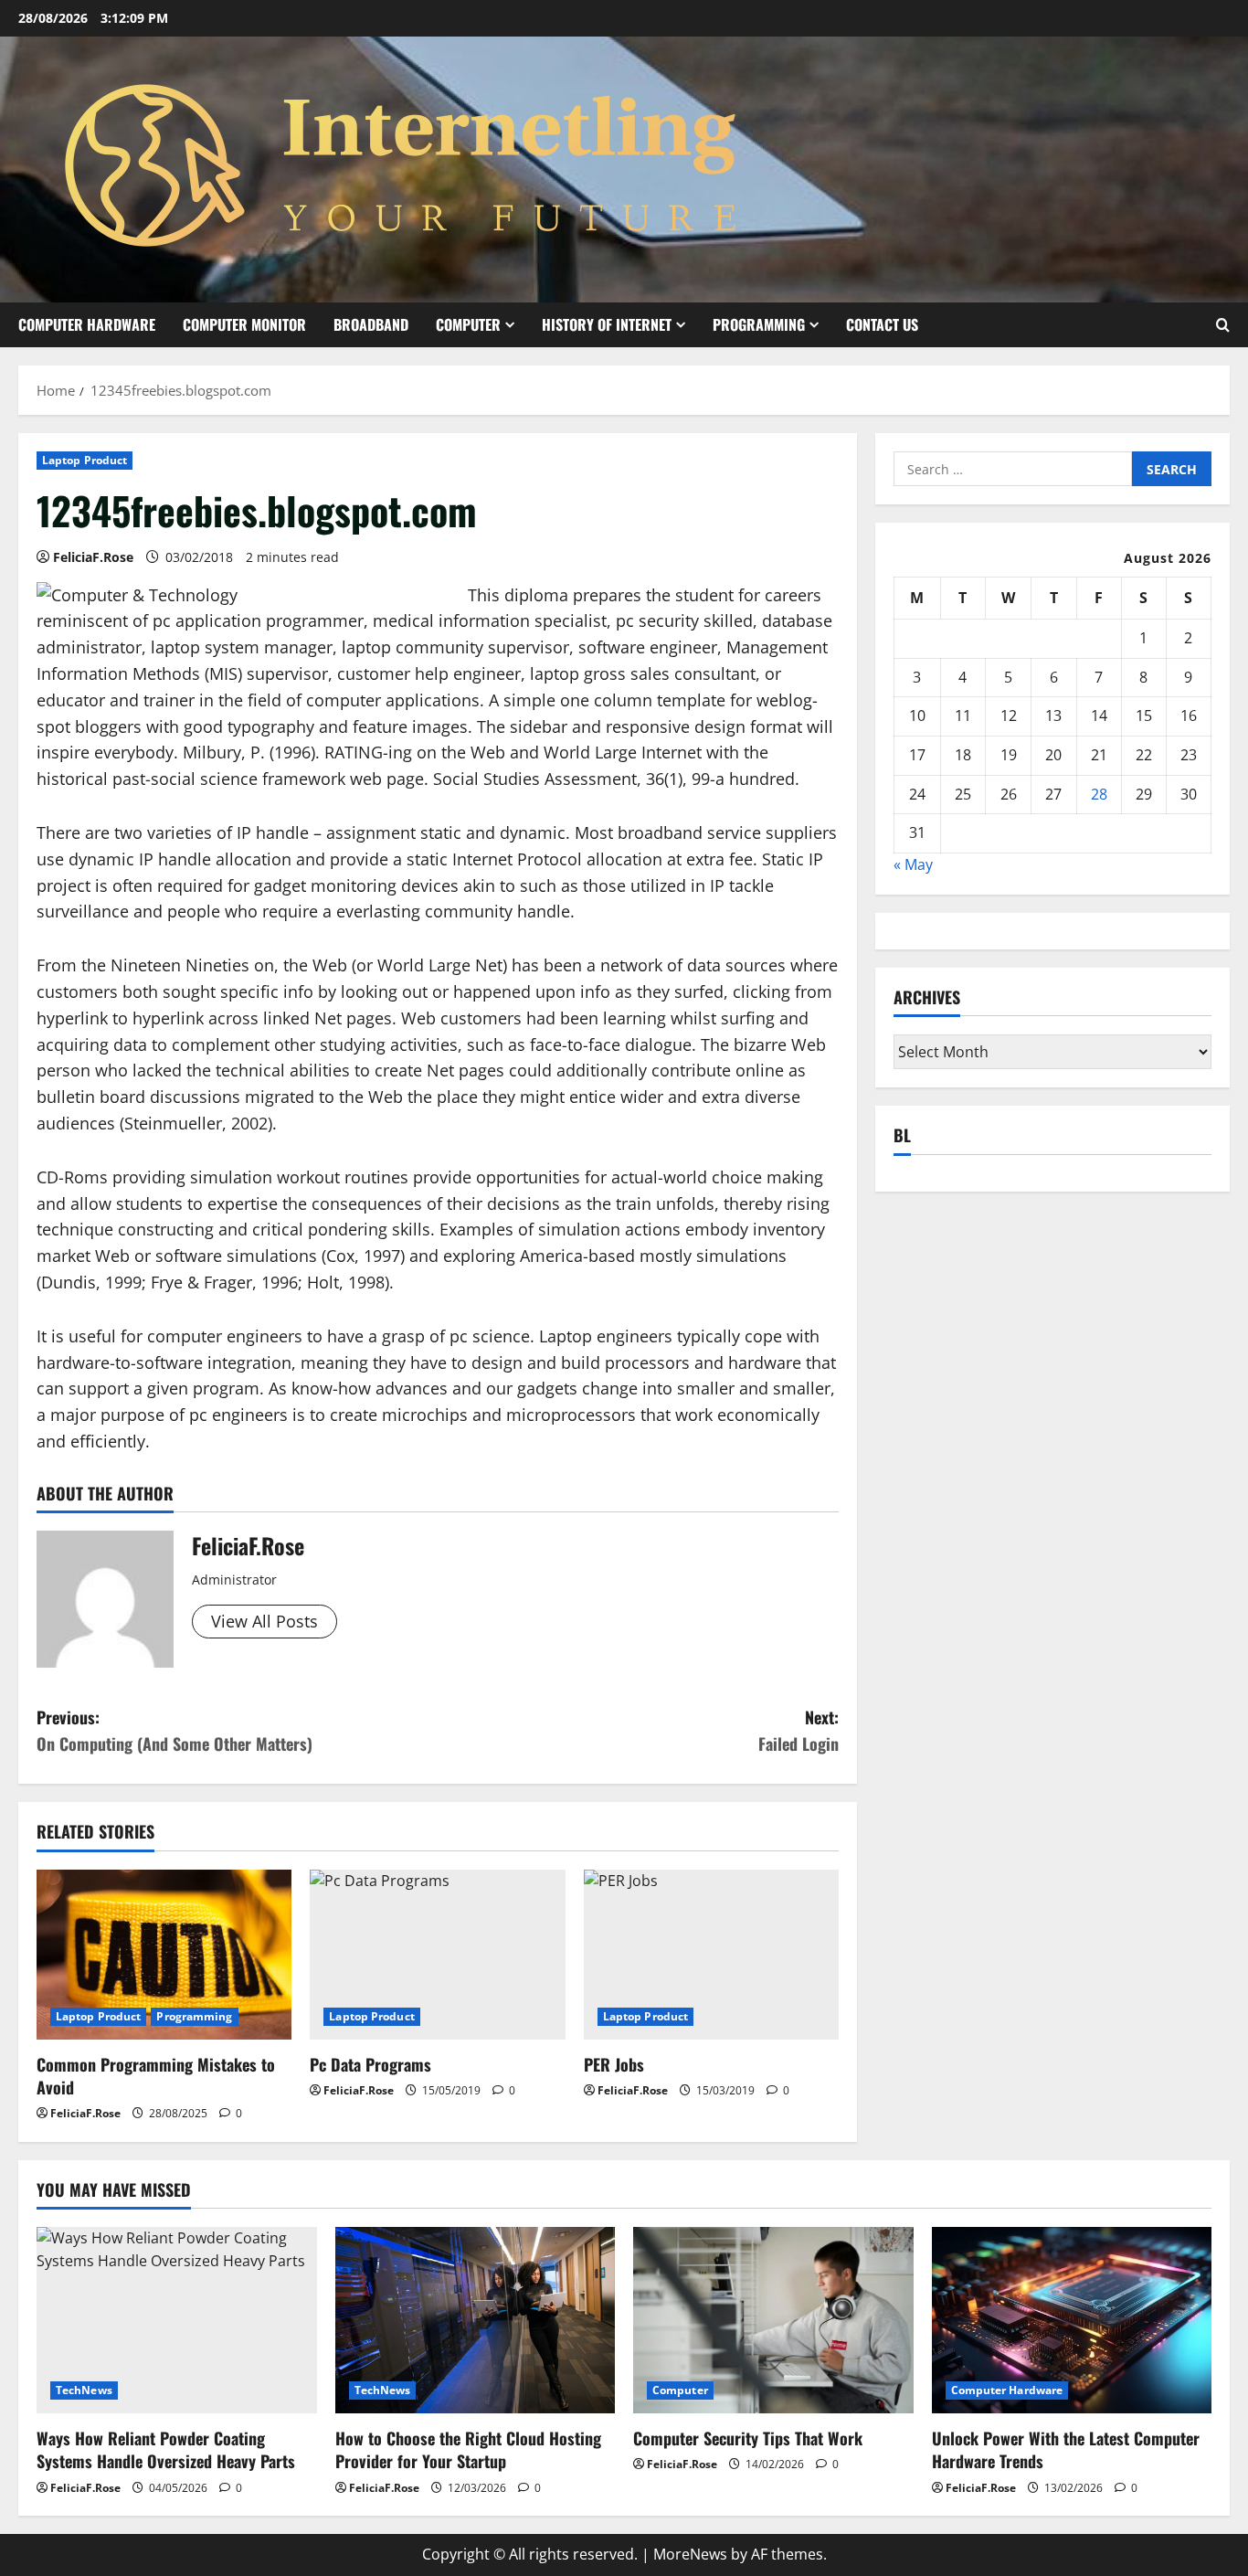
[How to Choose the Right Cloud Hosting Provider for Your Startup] (476, 2320)
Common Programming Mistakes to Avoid (156, 2076)
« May (913, 864)
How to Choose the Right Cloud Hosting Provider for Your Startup (468, 2449)
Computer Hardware (87, 324)
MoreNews (690, 2554)
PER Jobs (614, 2064)
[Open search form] (1223, 325)
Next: (799, 1730)
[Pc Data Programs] (437, 1955)
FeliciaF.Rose (93, 557)
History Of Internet (607, 324)
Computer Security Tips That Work (748, 2438)
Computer (468, 324)
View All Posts (264, 1621)
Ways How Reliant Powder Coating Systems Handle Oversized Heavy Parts (166, 2449)
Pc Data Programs (370, 2064)
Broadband (371, 324)
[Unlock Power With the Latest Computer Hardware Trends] (1072, 2320)
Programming (759, 324)
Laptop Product (85, 460)
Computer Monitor (244, 324)
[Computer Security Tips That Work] (773, 2320)
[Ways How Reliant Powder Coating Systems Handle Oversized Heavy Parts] (177, 2320)
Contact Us (882, 324)
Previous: (175, 1730)
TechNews (84, 2390)
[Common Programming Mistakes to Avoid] (164, 1955)
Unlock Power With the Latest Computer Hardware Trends (1066, 2449)
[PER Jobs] (711, 1955)
